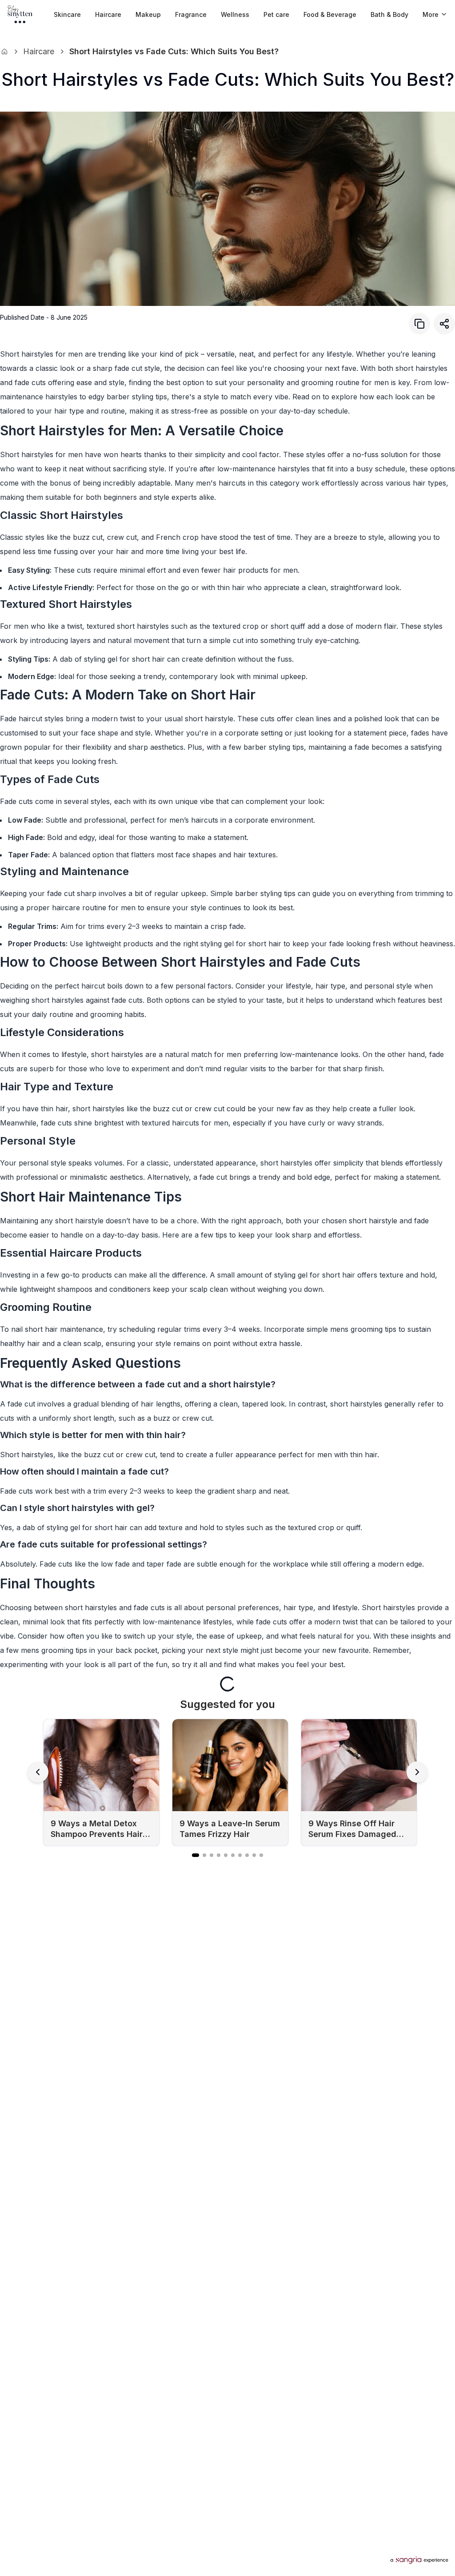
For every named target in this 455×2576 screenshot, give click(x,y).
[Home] (4, 52)
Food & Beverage (330, 14)
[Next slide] (417, 1772)
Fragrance (191, 14)
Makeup (148, 14)
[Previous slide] (38, 1772)
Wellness (235, 14)
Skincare (67, 14)
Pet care (276, 14)
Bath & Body (389, 14)
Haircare (108, 14)
